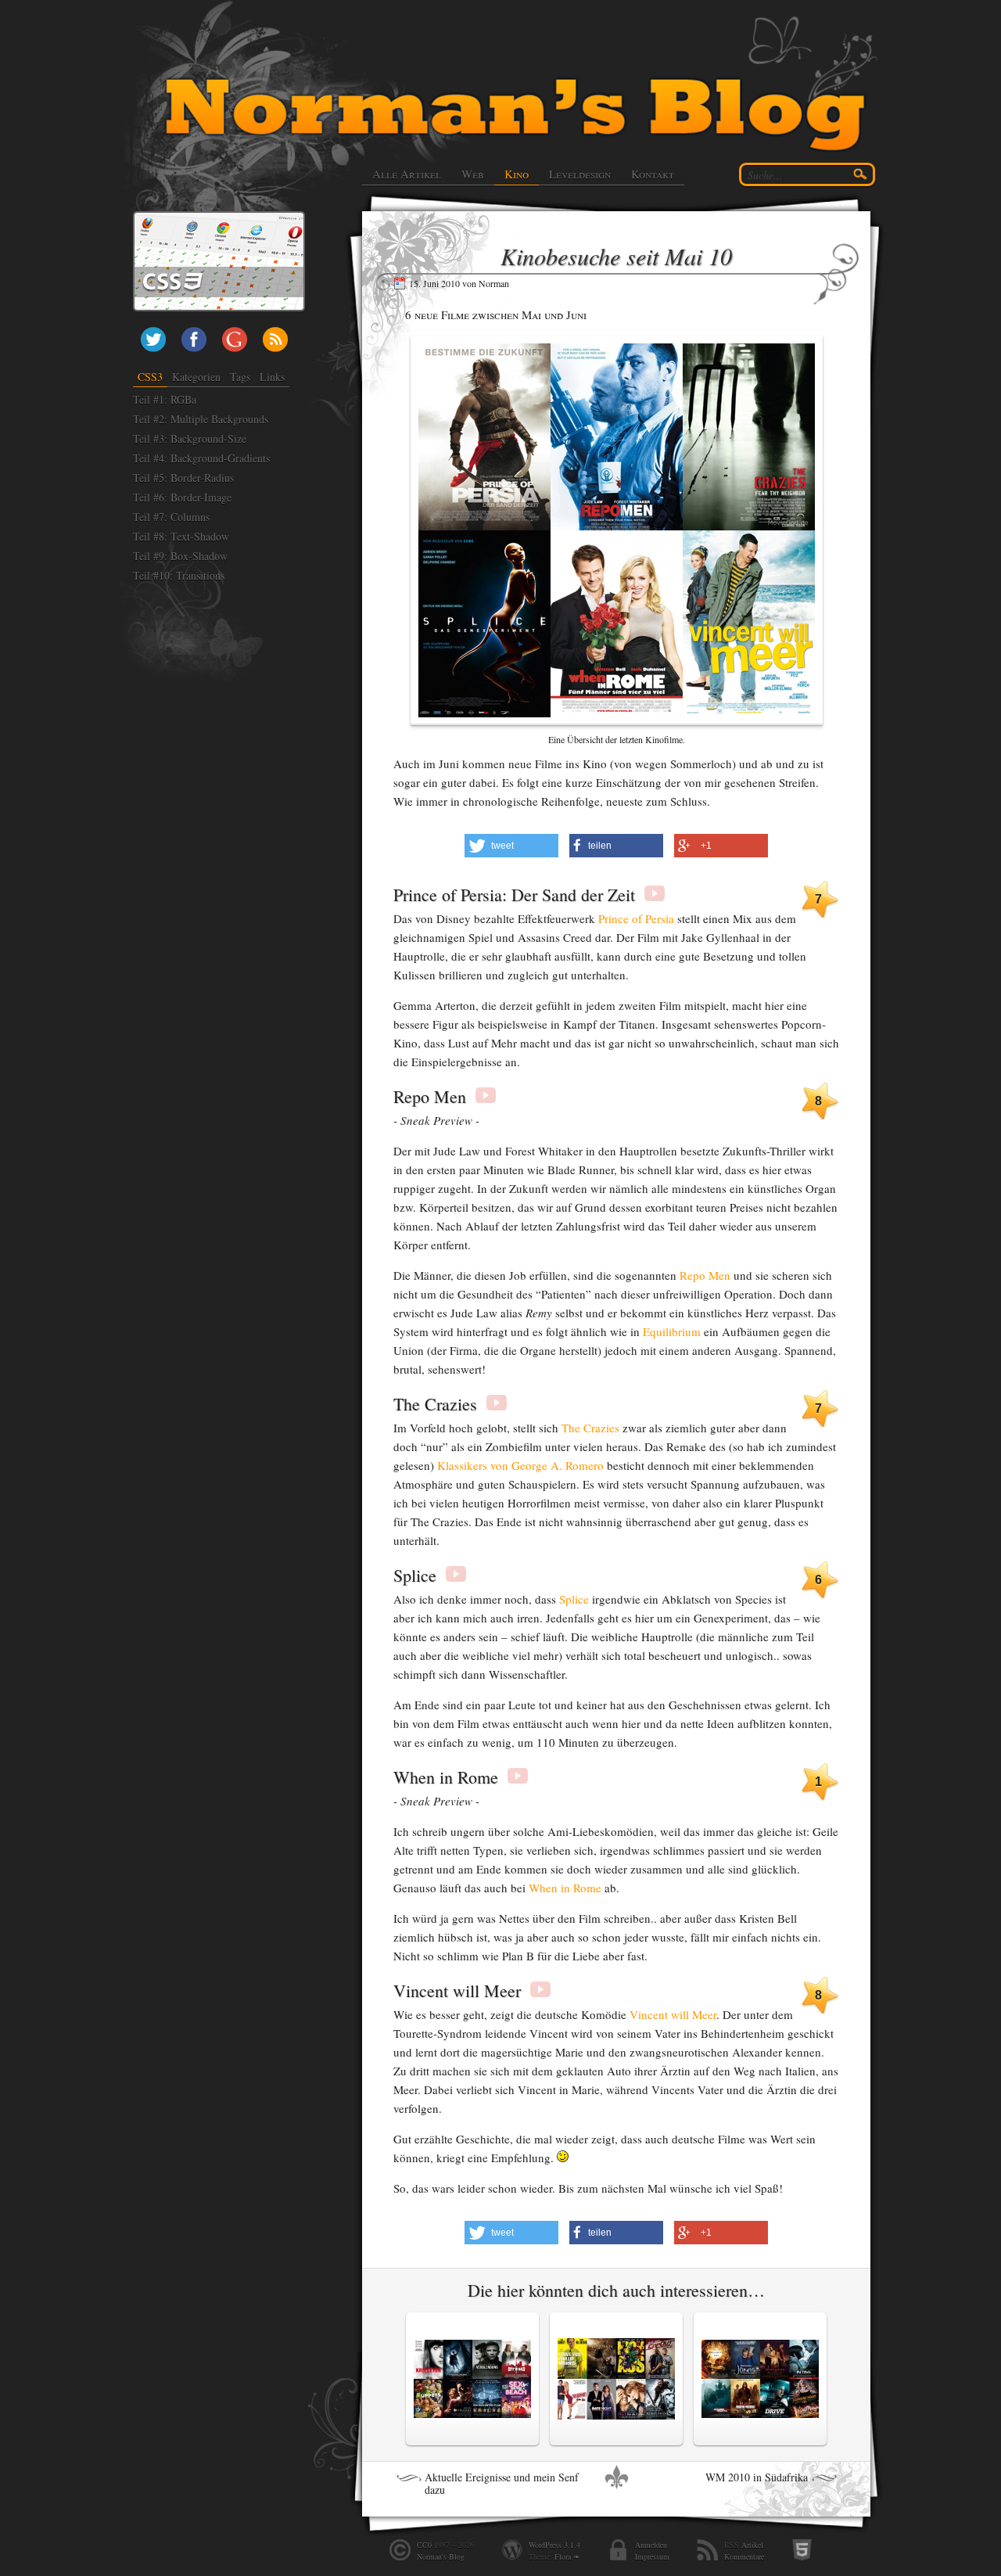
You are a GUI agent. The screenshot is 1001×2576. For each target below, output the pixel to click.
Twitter (153, 340)
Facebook (194, 340)
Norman (494, 283)
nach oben (616, 2477)
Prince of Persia (636, 918)
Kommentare (744, 2556)
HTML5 (802, 2550)
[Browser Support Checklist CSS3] (219, 220)
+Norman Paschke (235, 340)
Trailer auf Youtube (655, 893)
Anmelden (651, 2545)
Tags (240, 377)
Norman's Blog (441, 2556)
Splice (574, 1599)
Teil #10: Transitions (179, 575)
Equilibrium (672, 1331)
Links (272, 377)
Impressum (652, 2556)
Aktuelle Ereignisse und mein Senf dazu (502, 2484)
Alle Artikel (407, 174)
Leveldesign (580, 174)
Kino (517, 174)
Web (473, 174)
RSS (275, 340)
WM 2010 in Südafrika (757, 2477)
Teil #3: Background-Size (190, 438)
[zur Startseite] (521, 86)
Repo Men (705, 1275)
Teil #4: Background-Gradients (201, 458)
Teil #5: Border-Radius (183, 478)
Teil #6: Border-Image (182, 497)
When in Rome (565, 1888)
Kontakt (653, 174)
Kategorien (196, 377)
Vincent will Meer (673, 2014)
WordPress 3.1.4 (554, 2545)
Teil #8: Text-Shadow (181, 536)
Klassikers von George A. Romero (520, 1465)
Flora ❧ (567, 2556)
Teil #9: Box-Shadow (180, 556)
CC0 (424, 2545)
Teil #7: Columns (171, 517)
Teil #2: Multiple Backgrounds (201, 419)
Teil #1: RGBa (165, 399)
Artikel (752, 2545)
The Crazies (590, 1428)
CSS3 (150, 377)
